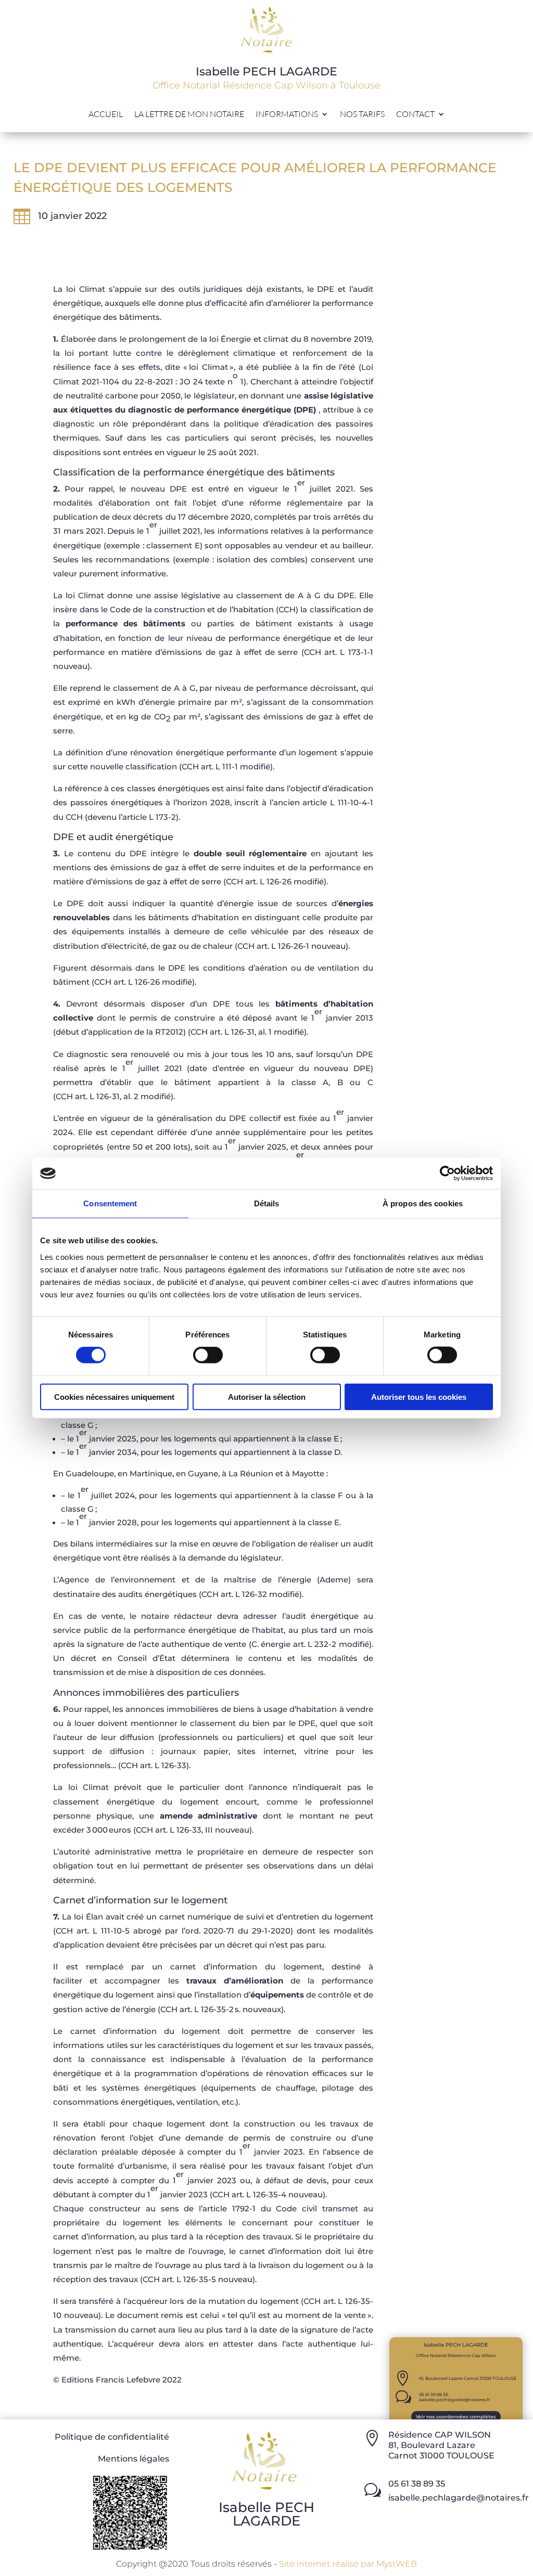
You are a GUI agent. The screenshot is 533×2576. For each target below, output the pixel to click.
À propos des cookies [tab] (423, 1203)
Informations (287, 115)
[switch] (208, 1355)
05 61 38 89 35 (434, 2394)
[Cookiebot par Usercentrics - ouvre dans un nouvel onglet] (447, 1174)
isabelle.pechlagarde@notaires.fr (454, 2400)
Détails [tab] (267, 1203)
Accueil (106, 115)
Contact (415, 115)
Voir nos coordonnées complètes (456, 2417)
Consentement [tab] (110, 1203)
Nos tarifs (362, 115)
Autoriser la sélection (267, 1396)
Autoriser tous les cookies (419, 1396)
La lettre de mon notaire (189, 115)
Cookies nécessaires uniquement (114, 1396)
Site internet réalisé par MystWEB (348, 2564)
